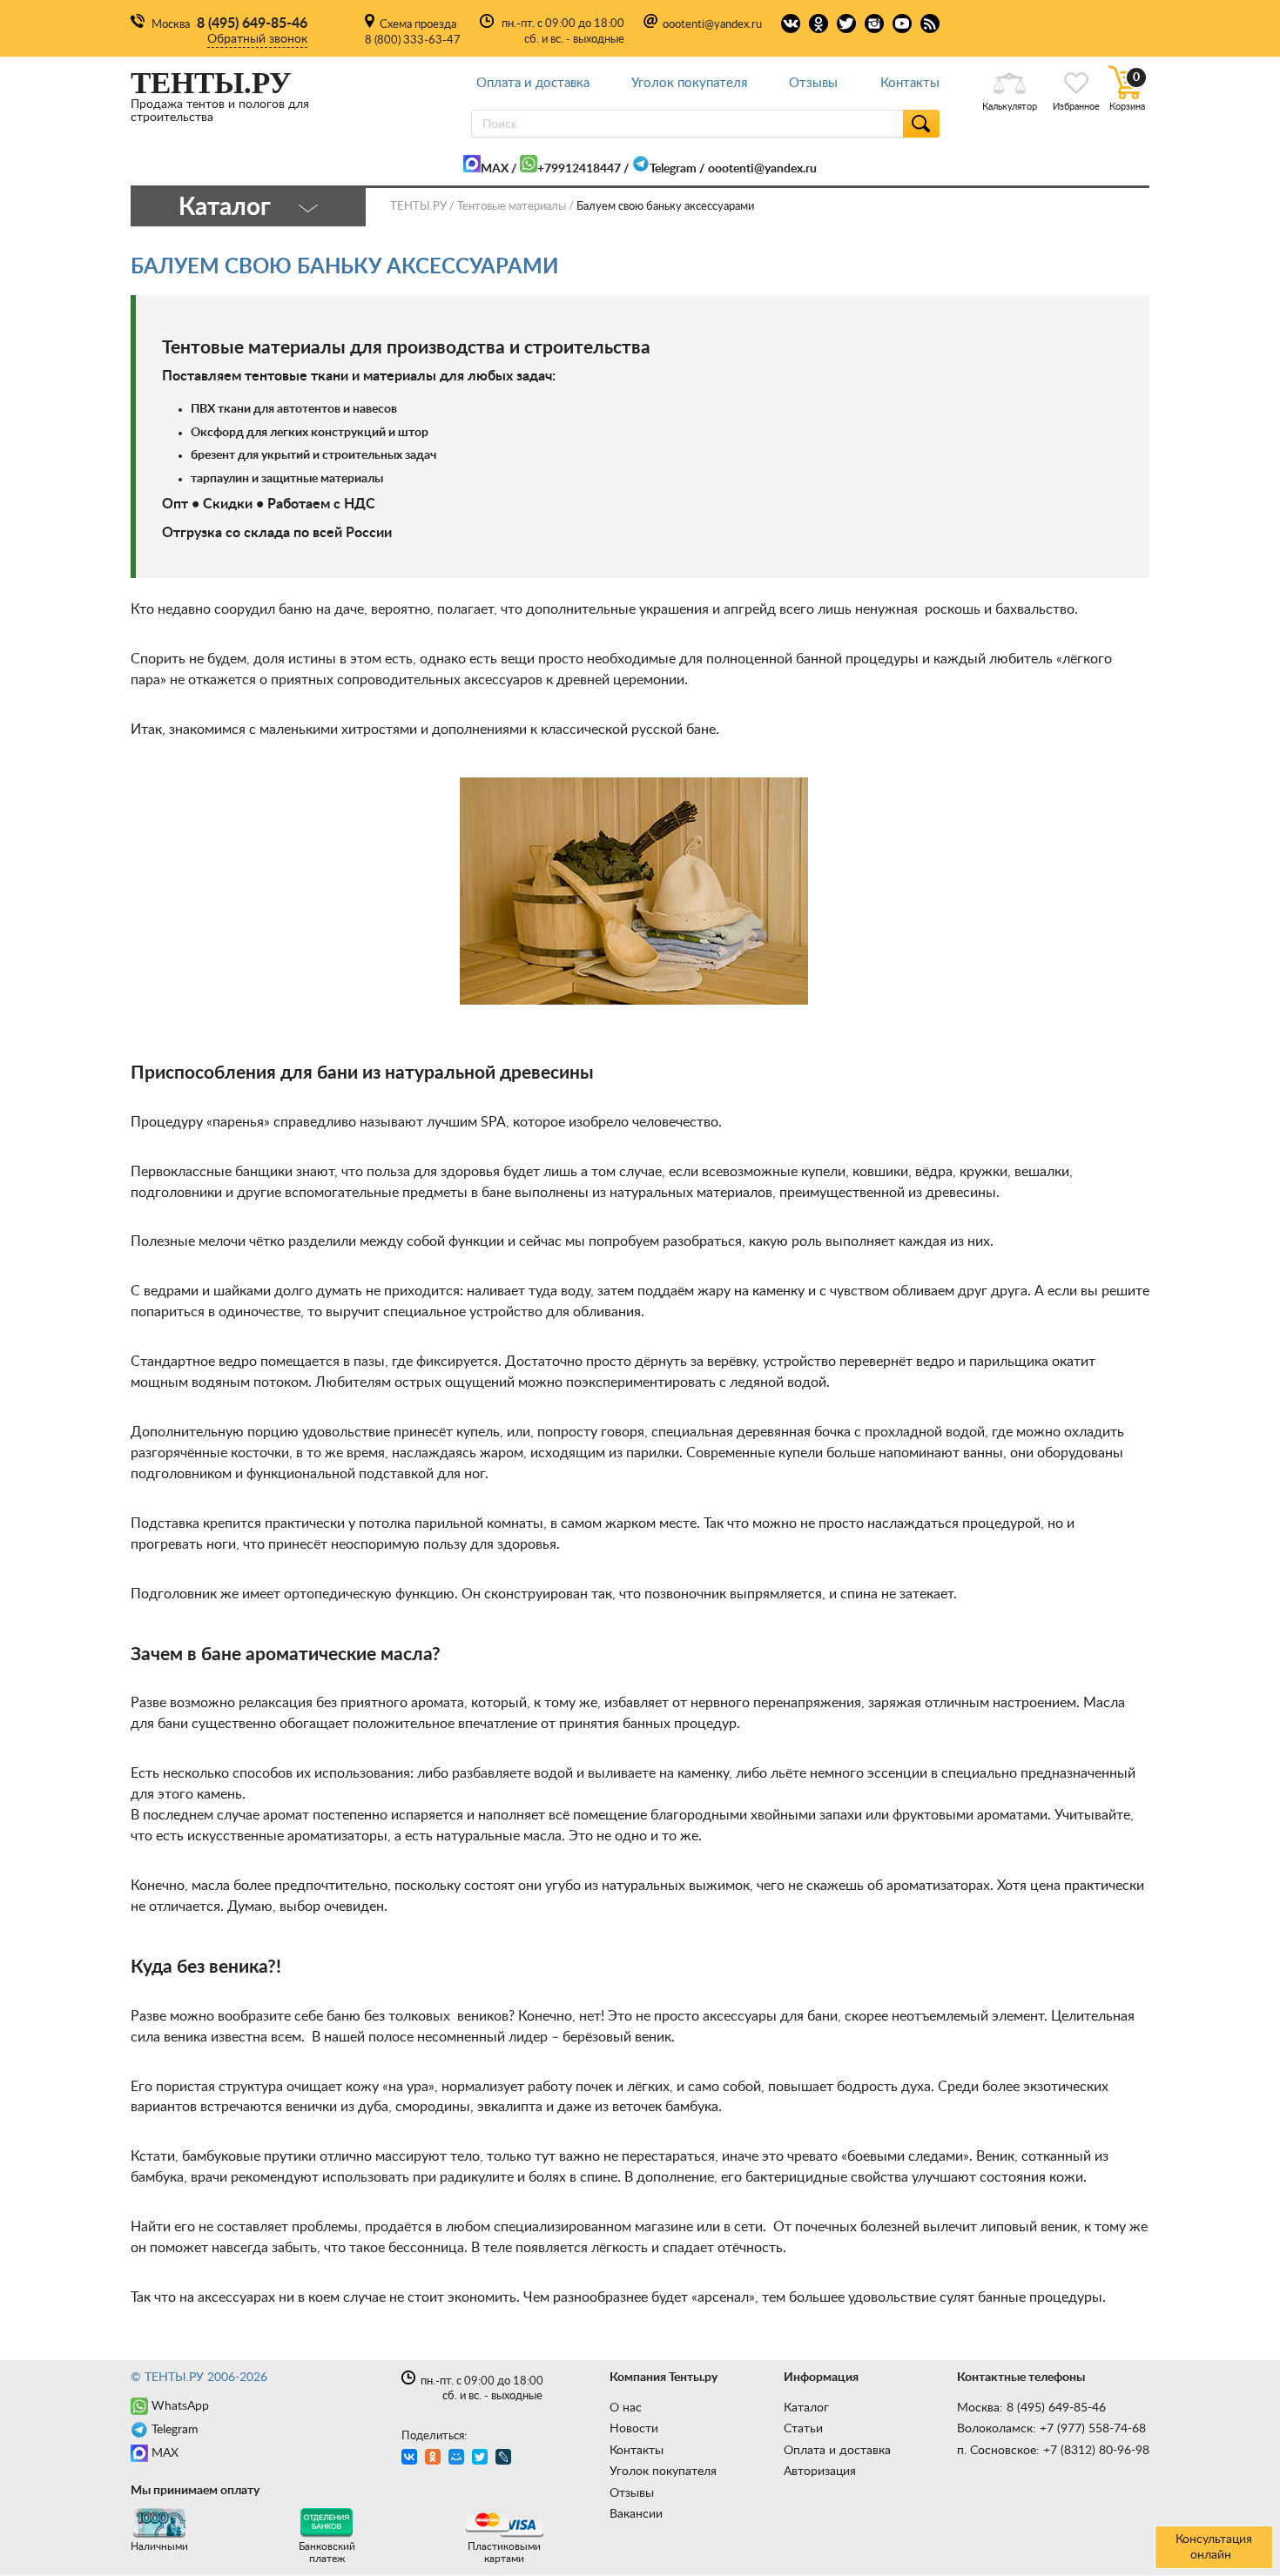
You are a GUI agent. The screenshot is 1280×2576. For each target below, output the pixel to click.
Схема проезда (418, 25)
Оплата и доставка (533, 83)
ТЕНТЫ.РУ (418, 207)
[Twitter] (482, 2459)
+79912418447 (579, 169)
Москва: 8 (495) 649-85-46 (1031, 2408)
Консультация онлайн (1214, 2547)
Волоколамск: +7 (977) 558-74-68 (1051, 2429)
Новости (634, 2429)
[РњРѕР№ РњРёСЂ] (458, 2459)
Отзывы (813, 83)
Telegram (673, 169)
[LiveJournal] (505, 2459)
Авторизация (820, 2472)
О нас (626, 2408)
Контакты (910, 83)
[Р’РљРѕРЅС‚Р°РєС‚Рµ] (411, 2459)
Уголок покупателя (689, 83)
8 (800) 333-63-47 (413, 40)
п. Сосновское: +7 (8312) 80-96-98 (1053, 2451)
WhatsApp (180, 2406)
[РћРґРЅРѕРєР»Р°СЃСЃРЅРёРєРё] (435, 2459)
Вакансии (636, 2514)
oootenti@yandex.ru (712, 25)
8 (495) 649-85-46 (252, 24)
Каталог (806, 2408)
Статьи (803, 2429)
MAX (495, 169)
